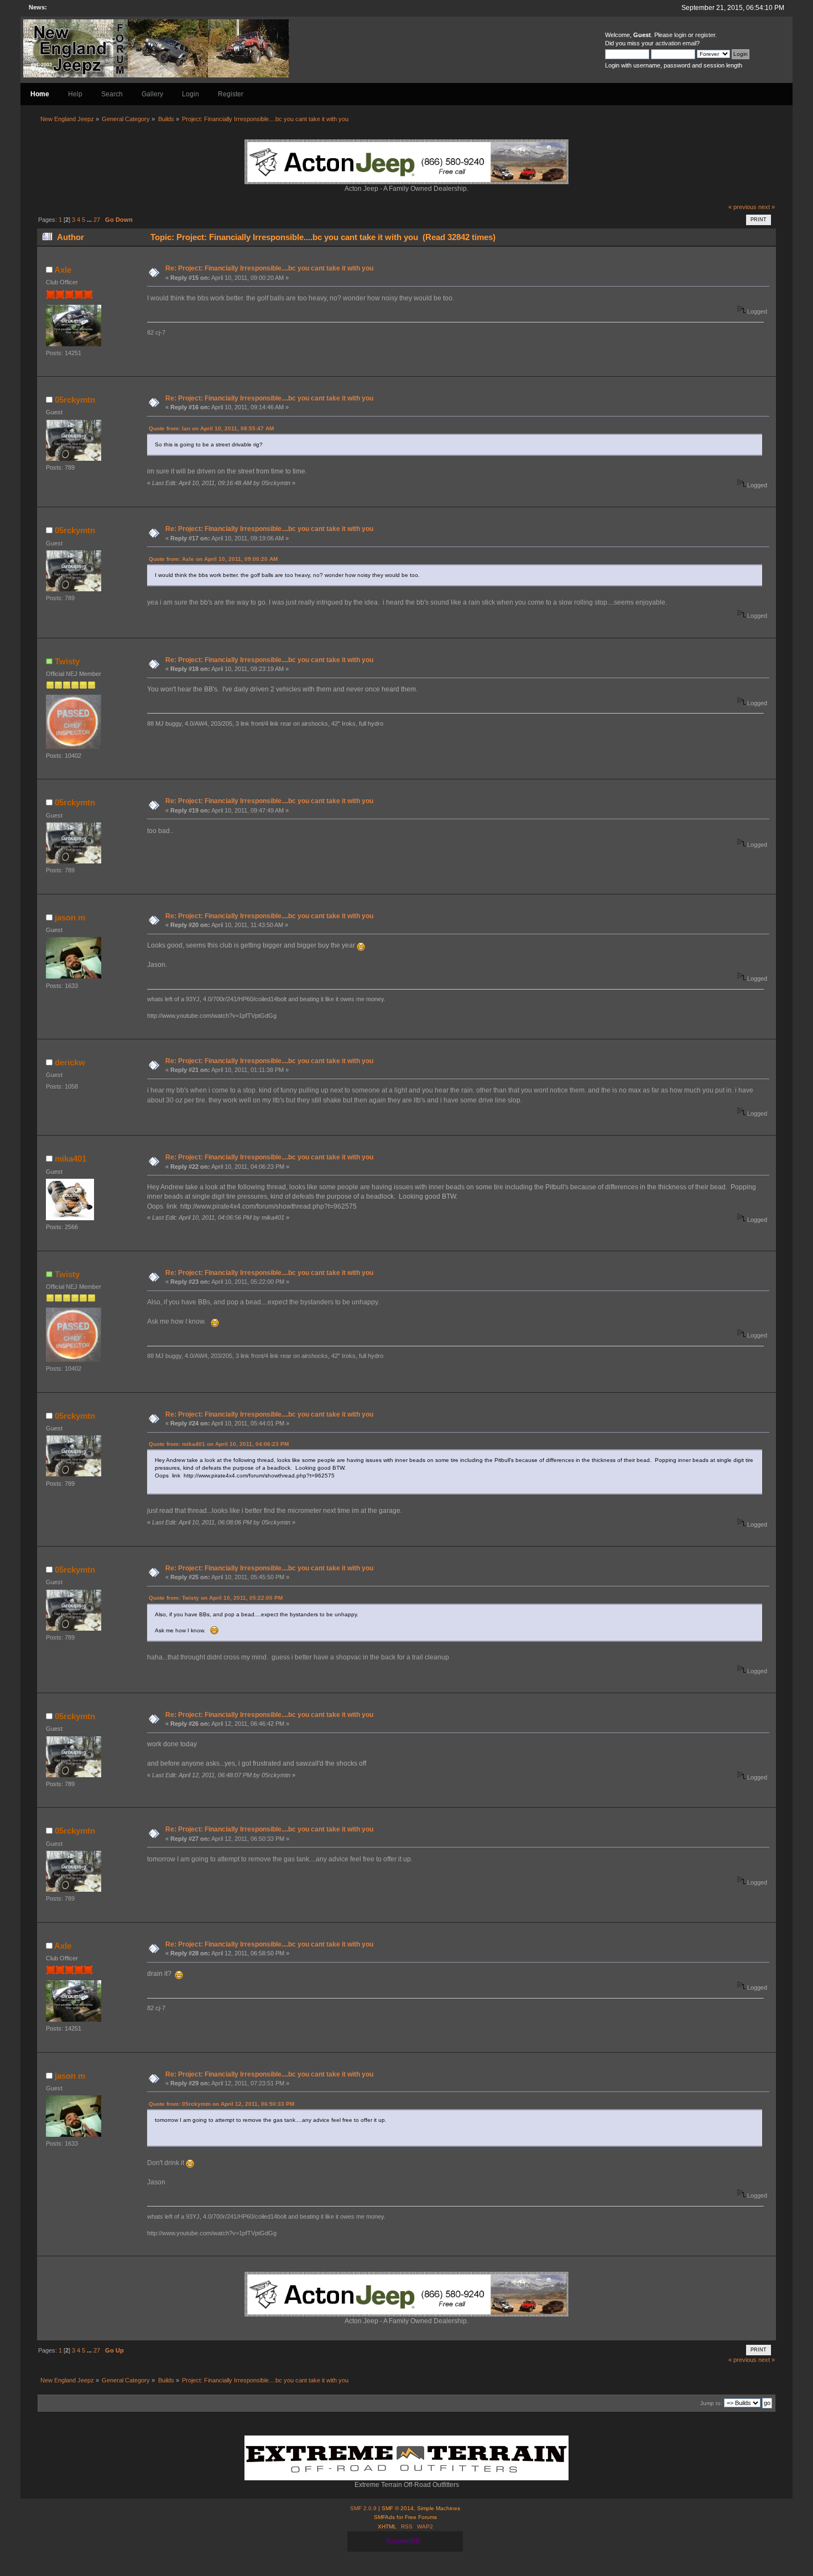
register (705, 35)
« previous (742, 207)
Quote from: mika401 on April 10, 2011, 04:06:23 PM (219, 1444)
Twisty (67, 661)
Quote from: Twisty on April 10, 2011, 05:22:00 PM (216, 1598)
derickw (70, 1062)
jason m (70, 917)
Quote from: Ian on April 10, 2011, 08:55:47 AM (211, 428)
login (680, 35)
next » (767, 207)
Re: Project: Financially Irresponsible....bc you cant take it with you (269, 268)
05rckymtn (75, 400)
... (90, 220)
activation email (676, 43)
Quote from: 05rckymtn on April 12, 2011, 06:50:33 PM (222, 2104)
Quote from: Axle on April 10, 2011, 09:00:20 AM (213, 559)
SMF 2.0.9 (363, 2508)
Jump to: (711, 2403)
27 (97, 220)
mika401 (71, 1159)
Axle (63, 270)
